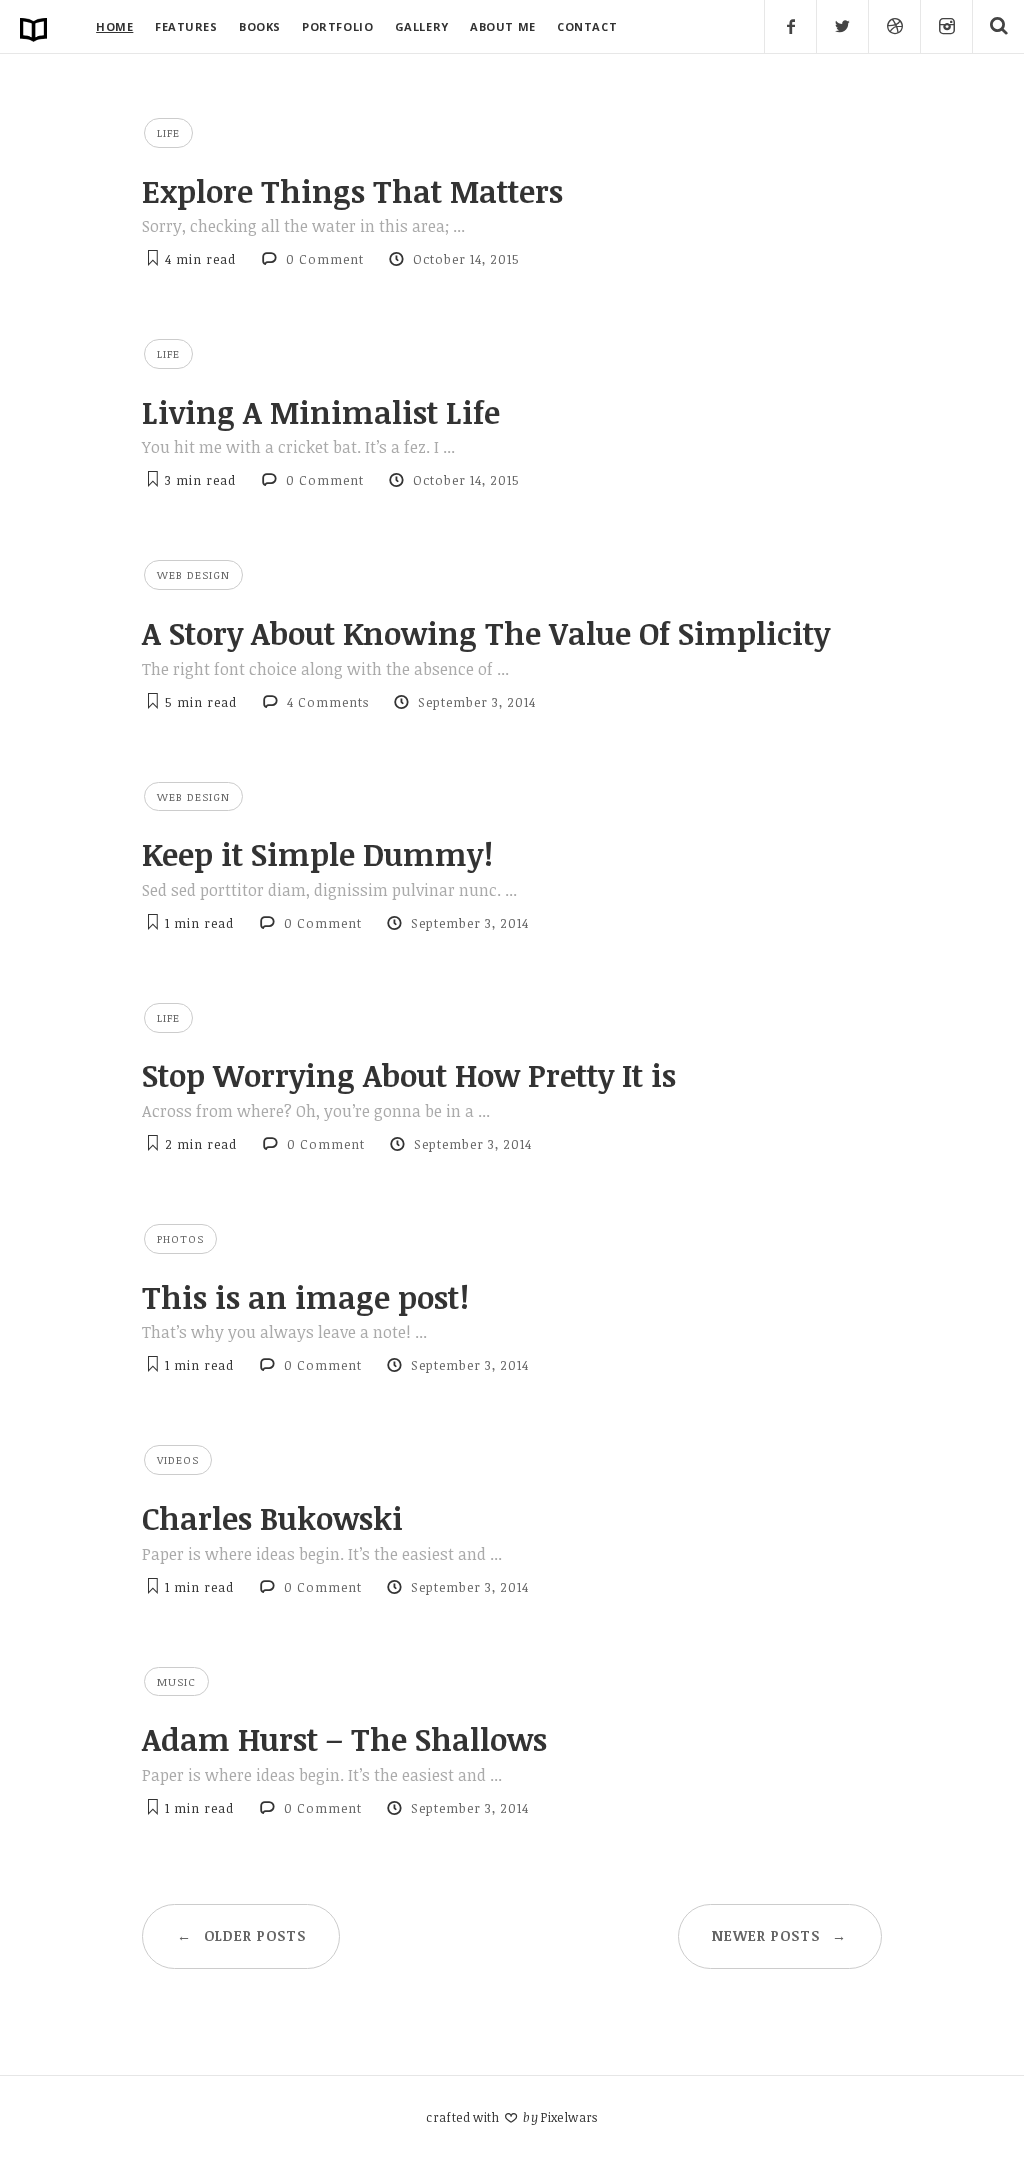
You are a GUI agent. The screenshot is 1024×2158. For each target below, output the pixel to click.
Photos (180, 1238)
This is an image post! (305, 1297)
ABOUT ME (502, 26)
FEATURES (186, 26)
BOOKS (260, 26)
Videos (178, 1459)
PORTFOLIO (337, 26)
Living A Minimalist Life (321, 412)
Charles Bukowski (272, 1518)
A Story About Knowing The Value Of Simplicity (486, 633)
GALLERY (422, 26)
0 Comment (325, 259)
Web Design (193, 574)
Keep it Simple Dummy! (317, 854)
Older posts (241, 1935)
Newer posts (779, 1935)
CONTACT (587, 26)
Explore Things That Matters (352, 191)
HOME (114, 26)
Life (168, 132)
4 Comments (328, 702)
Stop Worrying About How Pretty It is (409, 1075)
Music (176, 1681)
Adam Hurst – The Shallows (344, 1739)
